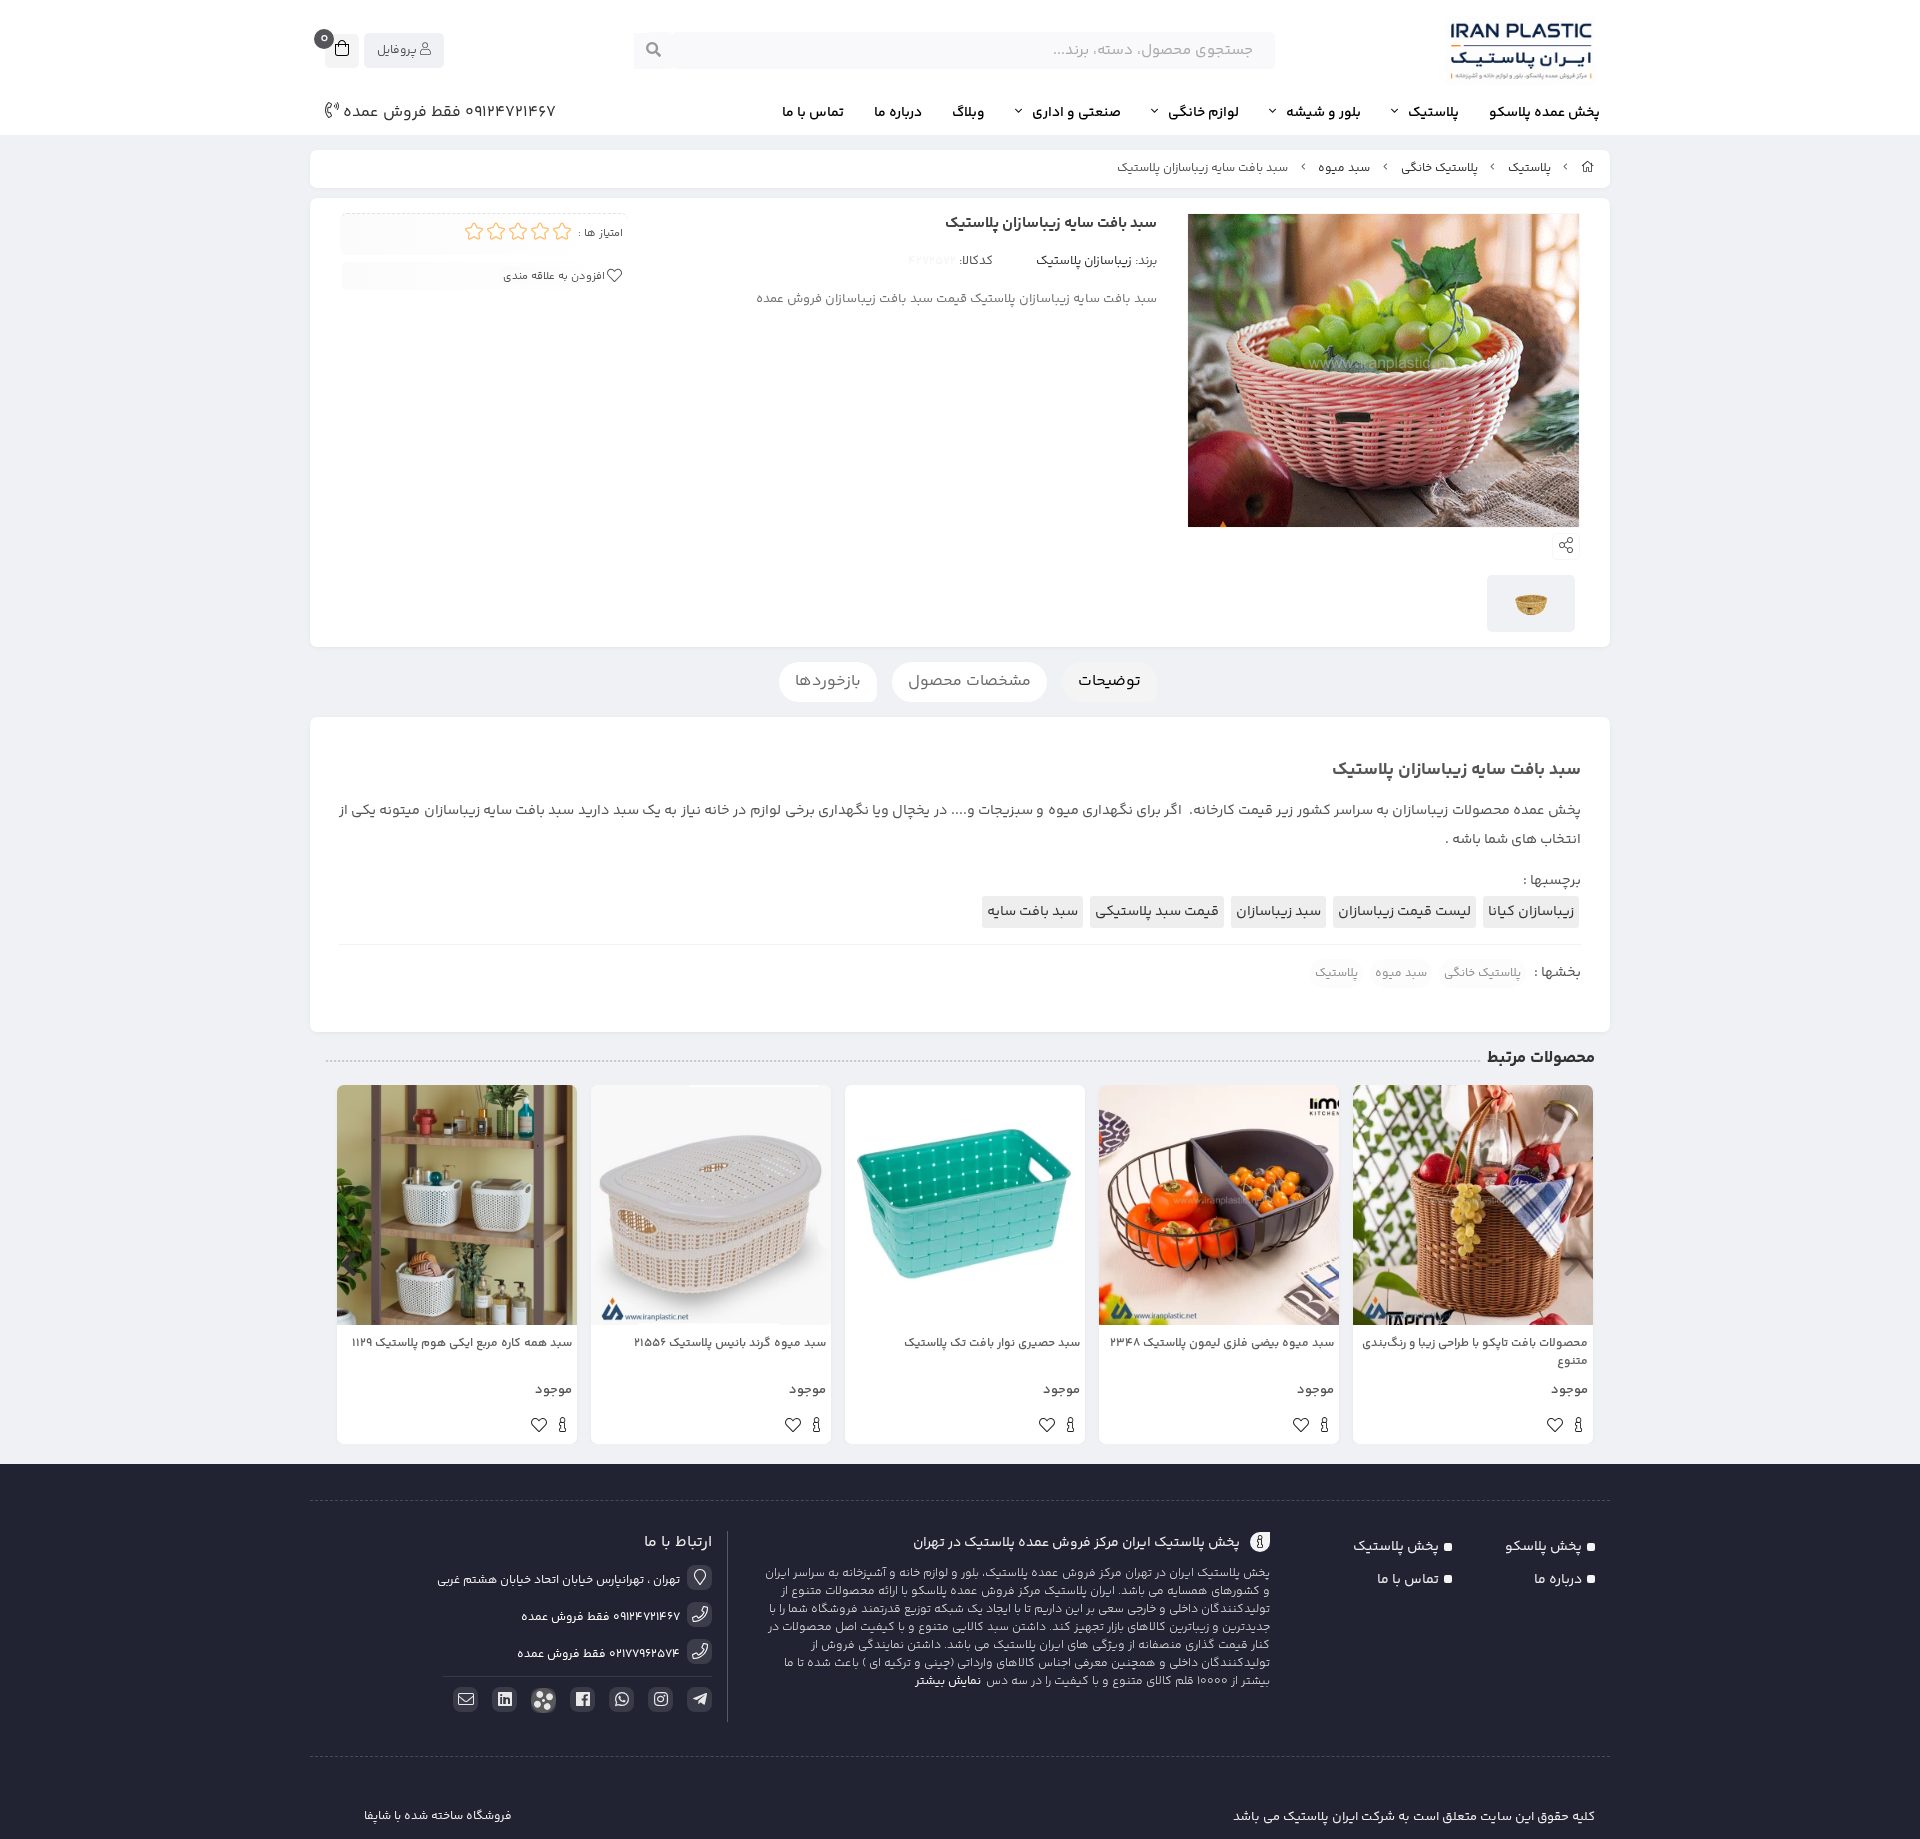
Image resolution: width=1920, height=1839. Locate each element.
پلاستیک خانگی (1439, 168)
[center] (653, 51)
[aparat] (540, 1700)
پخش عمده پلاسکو (1544, 113)
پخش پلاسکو (1543, 1547)
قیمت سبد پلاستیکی (1157, 912)
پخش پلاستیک (1396, 1547)
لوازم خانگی (1203, 113)
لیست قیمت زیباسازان (1404, 912)
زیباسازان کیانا (1531, 912)
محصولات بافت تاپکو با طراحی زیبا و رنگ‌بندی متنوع (1475, 1353)
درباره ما (898, 113)
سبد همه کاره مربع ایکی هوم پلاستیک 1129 (462, 1344)
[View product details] (1578, 1428)
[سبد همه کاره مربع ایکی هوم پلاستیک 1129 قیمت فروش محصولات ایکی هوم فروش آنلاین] (457, 1205)
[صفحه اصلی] (1588, 168)
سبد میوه (1344, 168)
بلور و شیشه (1323, 113)
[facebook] (579, 1700)
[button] (1571, 1265)
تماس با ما (813, 113)
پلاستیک (1433, 113)
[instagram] (657, 1700)
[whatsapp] (618, 1700)
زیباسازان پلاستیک (1084, 261)
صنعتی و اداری (1076, 113)
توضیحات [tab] (1109, 681)
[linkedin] (501, 1700)
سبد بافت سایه (1032, 912)
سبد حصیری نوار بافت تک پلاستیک (992, 1344)
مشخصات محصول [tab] (969, 681)
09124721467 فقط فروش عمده (447, 113)
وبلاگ (968, 113)
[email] (462, 1700)
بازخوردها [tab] (828, 681)
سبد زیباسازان (1278, 912)
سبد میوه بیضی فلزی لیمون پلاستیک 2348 (1222, 1344)
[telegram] (696, 1700)
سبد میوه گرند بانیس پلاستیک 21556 (730, 1344)
